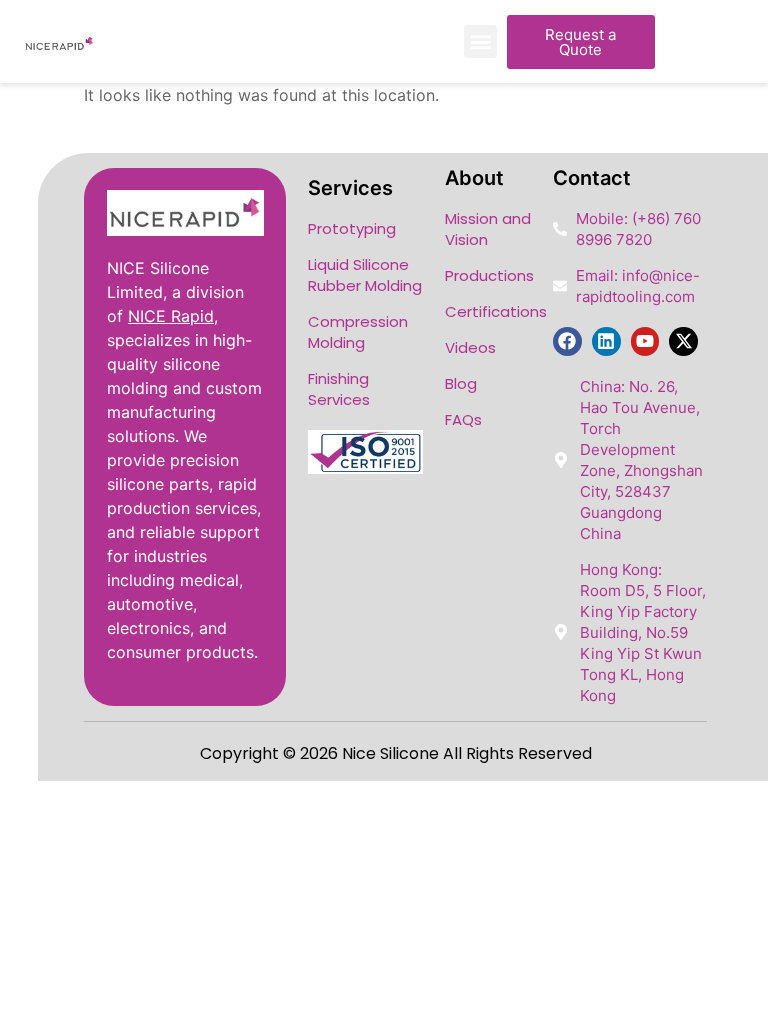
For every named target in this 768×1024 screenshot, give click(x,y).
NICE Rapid (171, 316)
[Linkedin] (606, 341)
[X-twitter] (683, 341)
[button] (480, 41)
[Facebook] (567, 341)
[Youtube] (645, 341)
